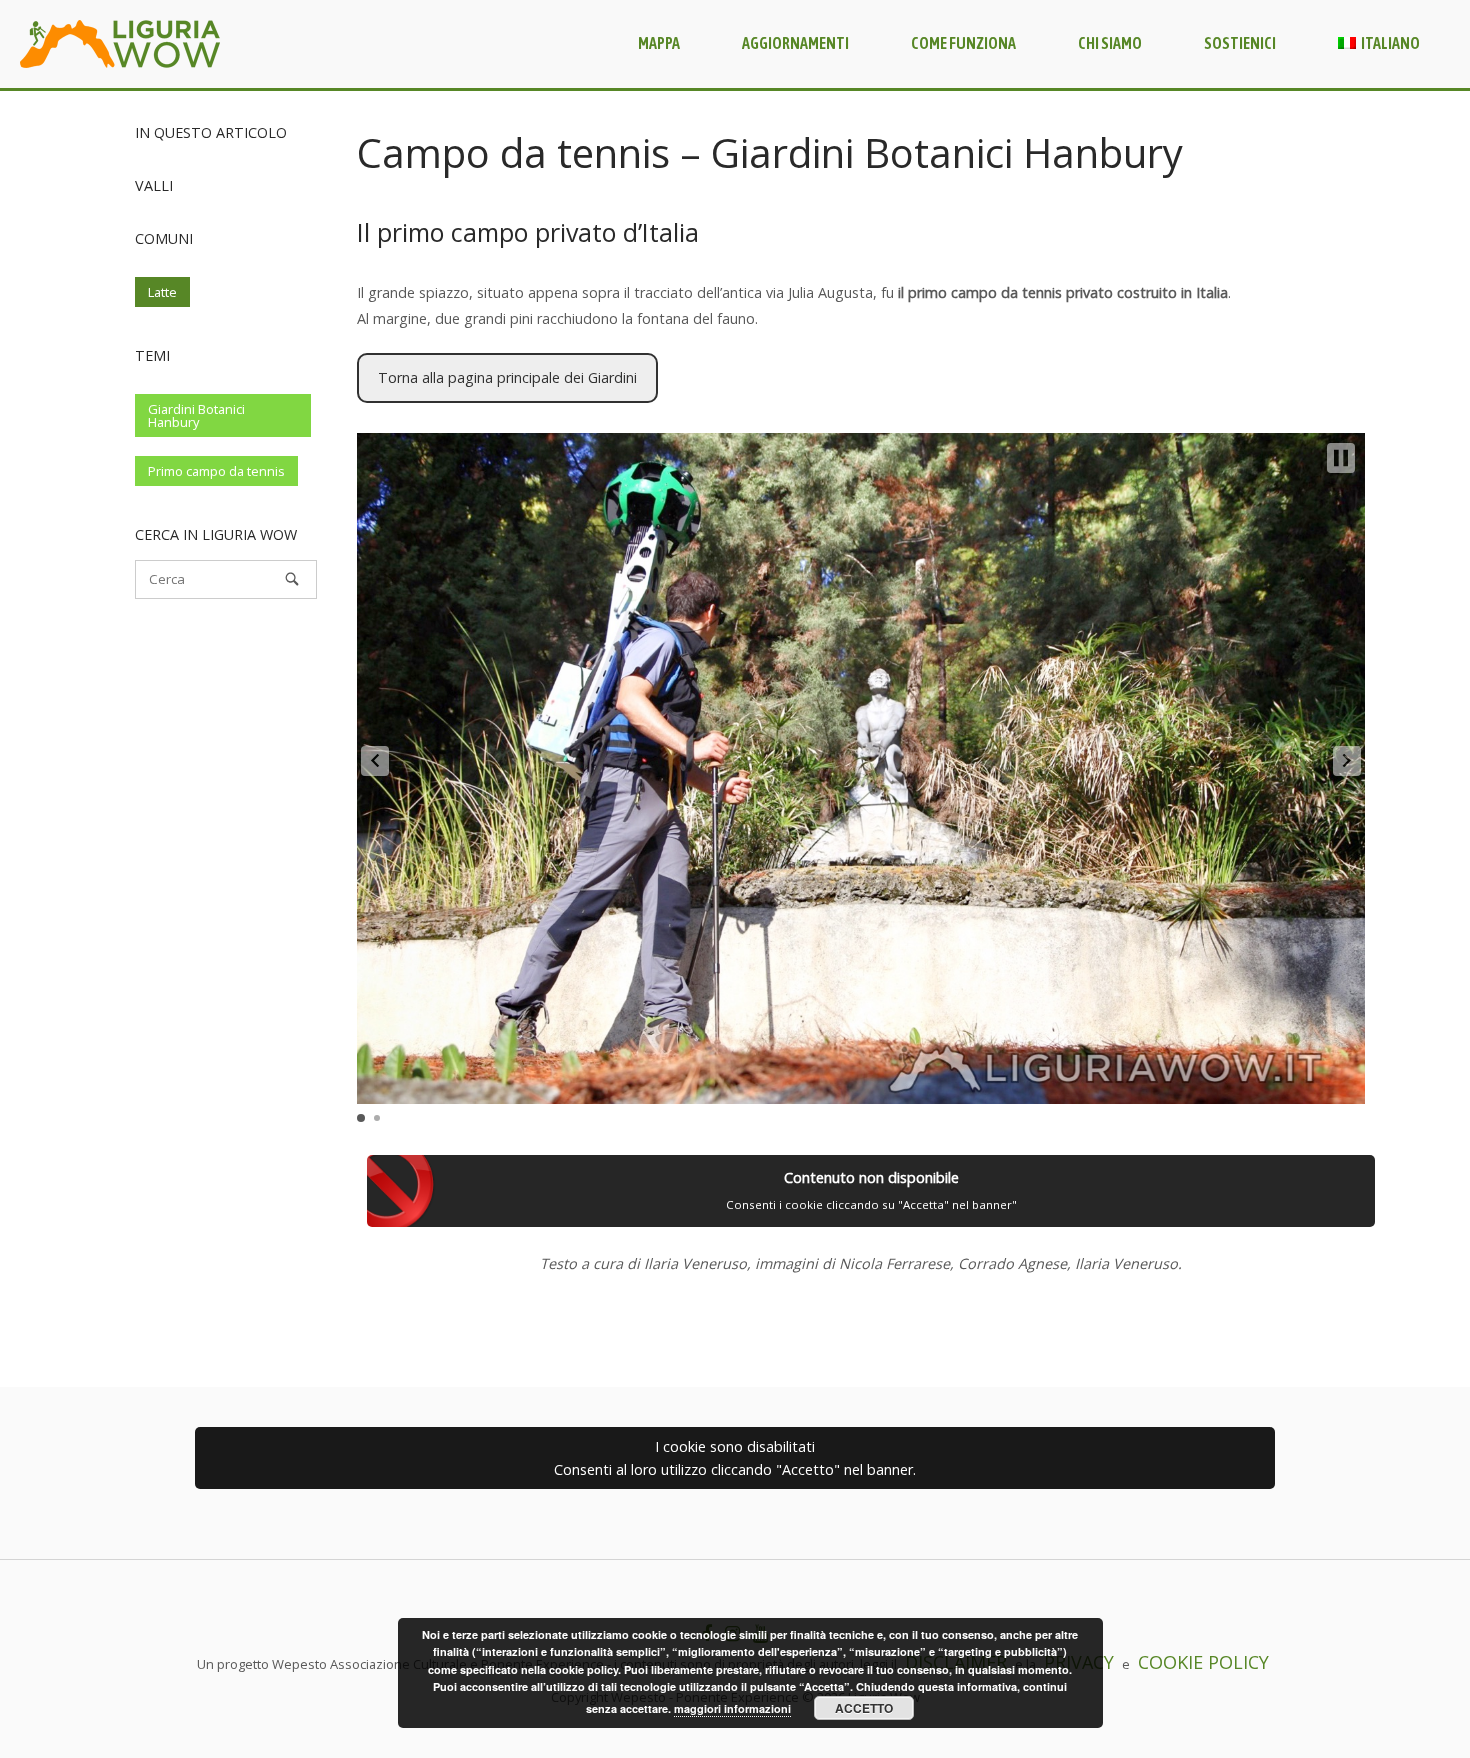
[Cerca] (292, 579)
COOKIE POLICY (1203, 1662)
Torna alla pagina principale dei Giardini (507, 377)
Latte (162, 292)
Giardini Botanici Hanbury (196, 415)
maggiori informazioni (732, 1708)
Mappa (659, 43)
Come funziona (963, 43)
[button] (375, 761)
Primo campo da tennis (216, 471)
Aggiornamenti (795, 43)
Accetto (864, 1708)
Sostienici (1240, 43)
